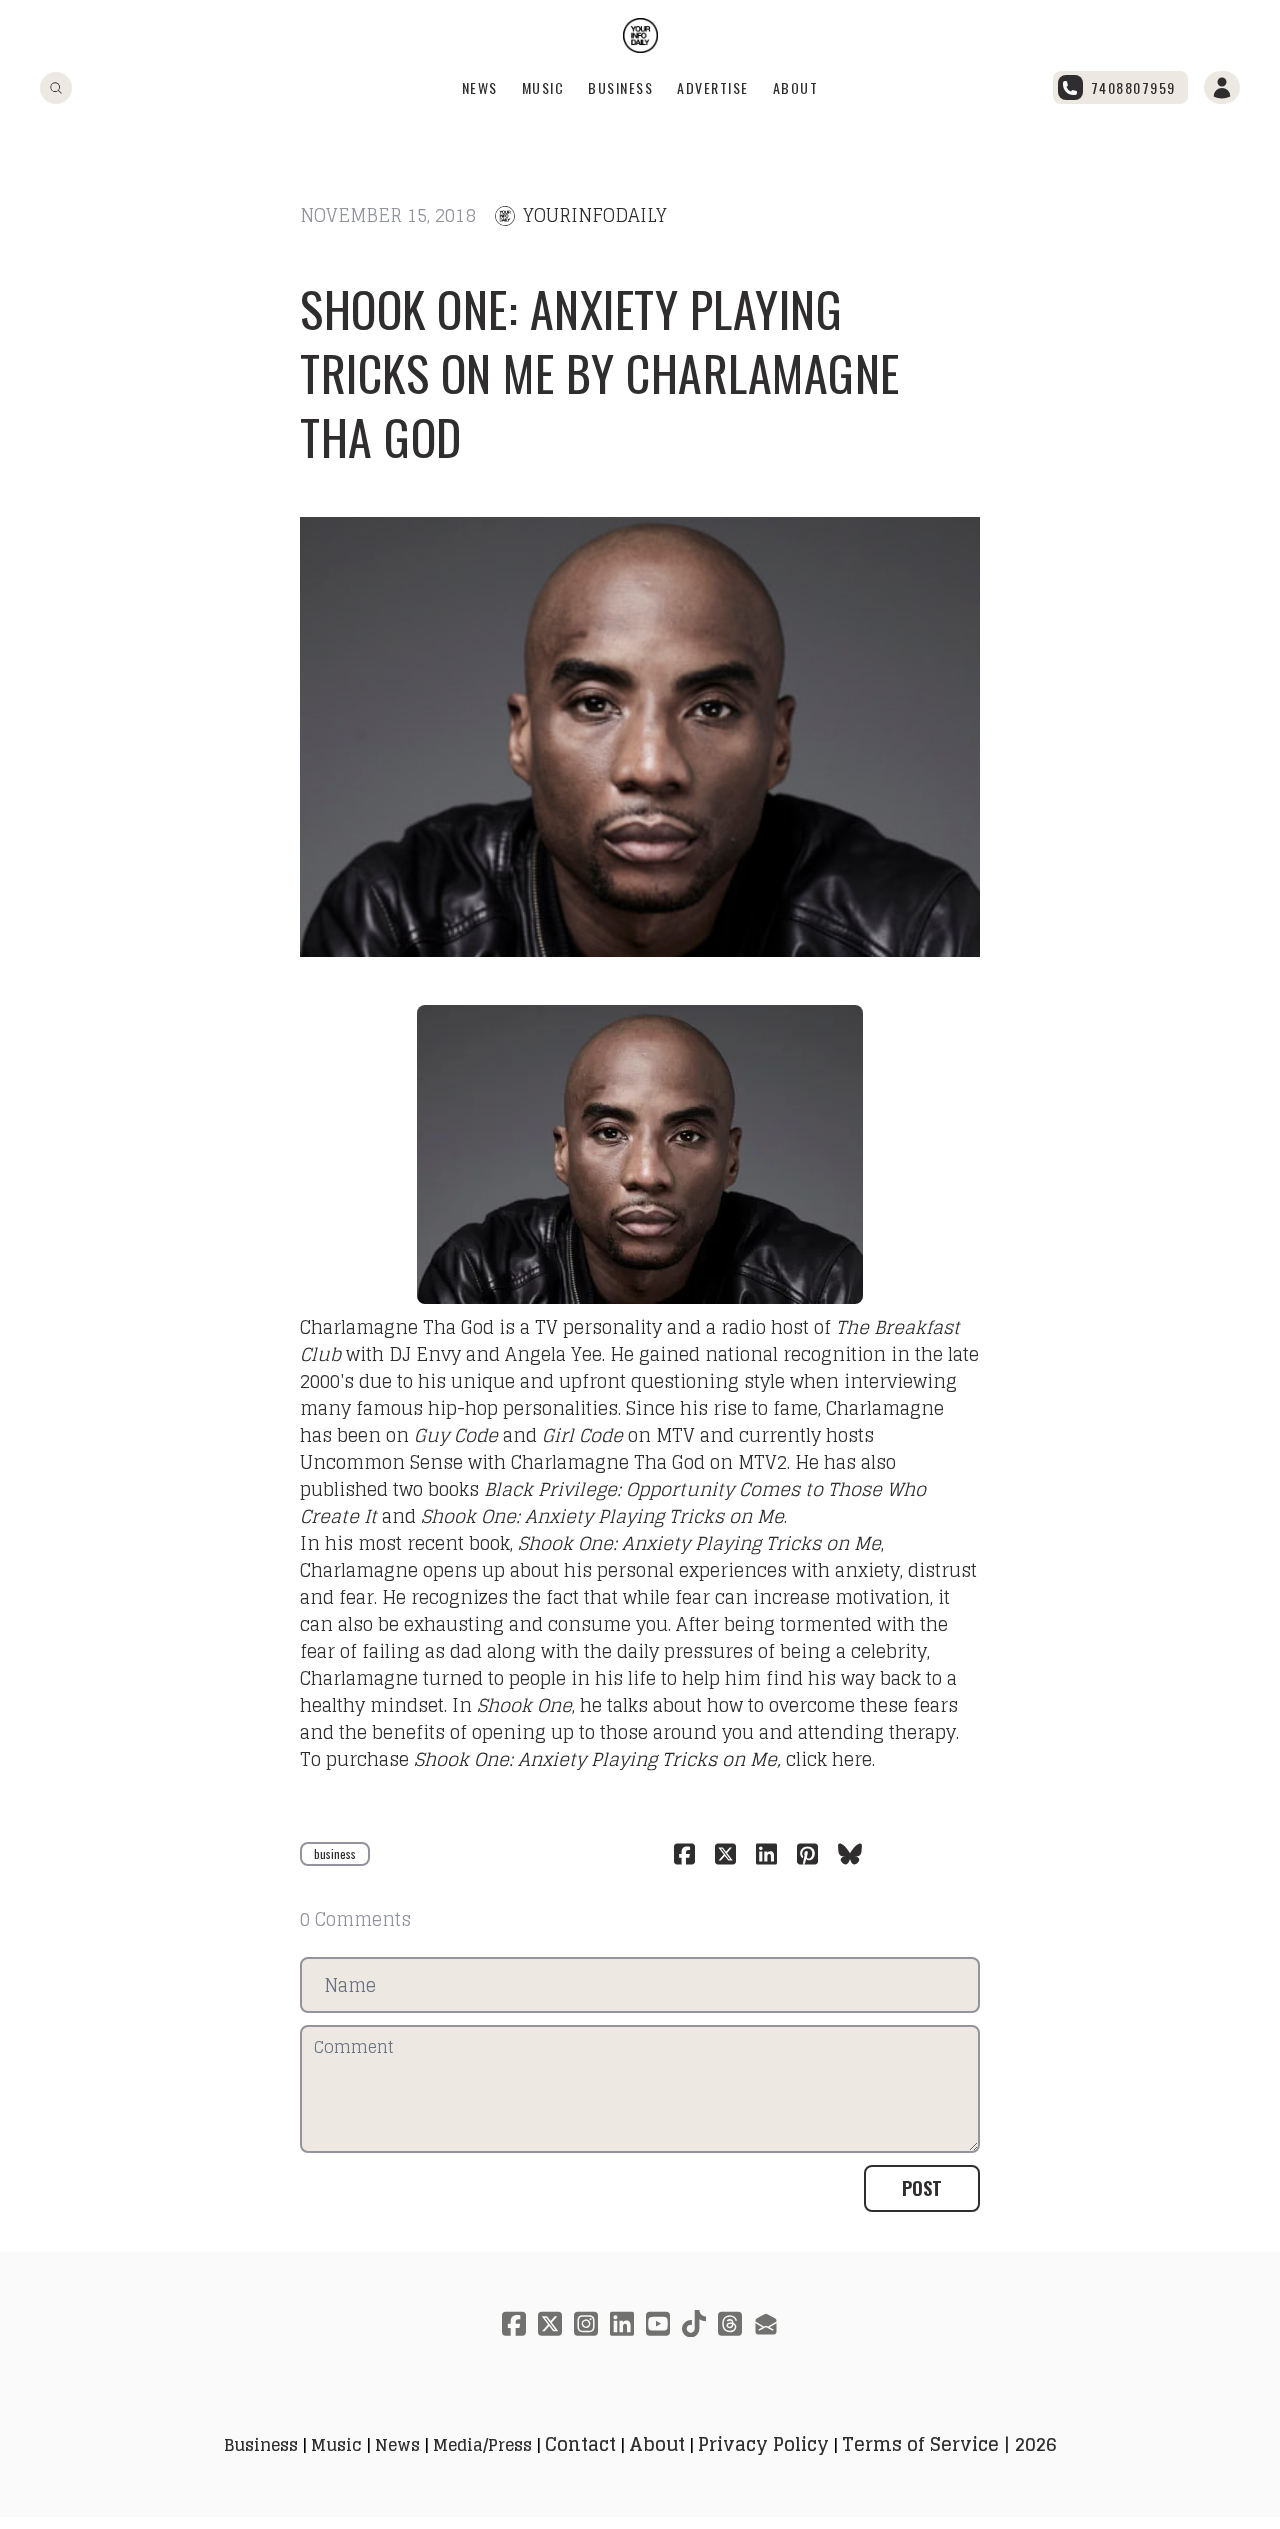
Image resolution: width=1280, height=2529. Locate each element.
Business (620, 87)
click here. (830, 1759)
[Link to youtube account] (658, 2323)
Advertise (713, 87)
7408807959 (1133, 87)
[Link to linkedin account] (622, 2323)
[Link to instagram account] (586, 2323)
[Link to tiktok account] (694, 2323)
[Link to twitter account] (550, 2323)
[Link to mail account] (766, 2323)
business (335, 1853)
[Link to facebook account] (514, 2323)
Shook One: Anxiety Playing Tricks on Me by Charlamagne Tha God (600, 372)
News (480, 87)
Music (543, 87)
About (796, 87)
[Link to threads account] (730, 2323)
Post (922, 2188)
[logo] (640, 35)
